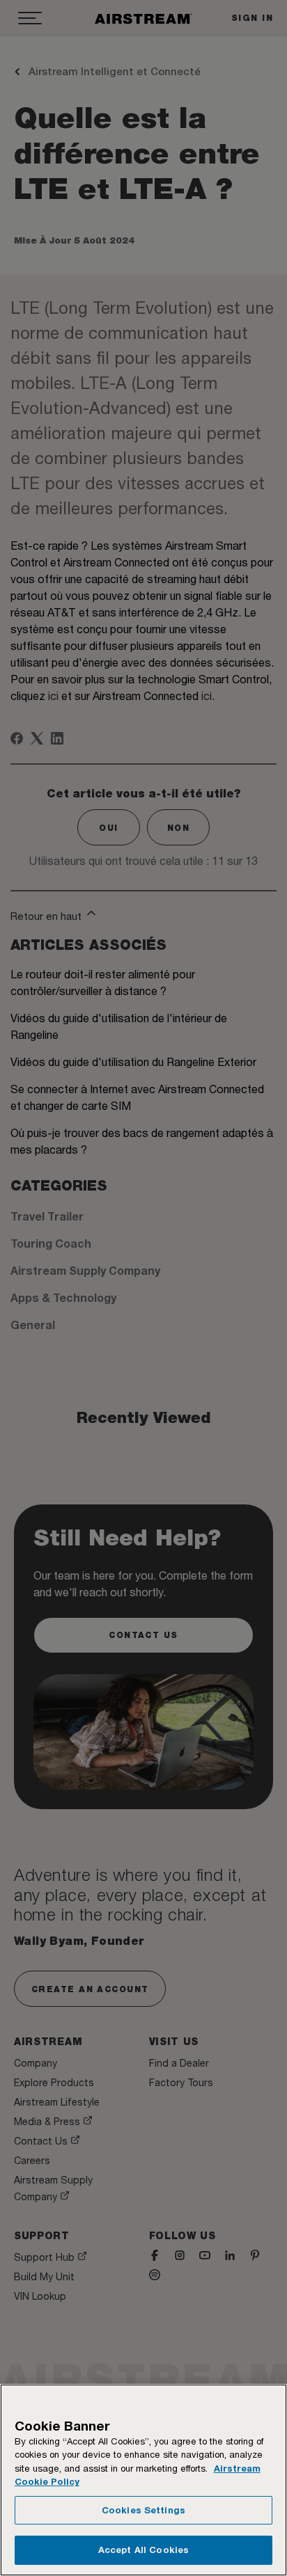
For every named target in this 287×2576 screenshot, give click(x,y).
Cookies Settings (143, 2510)
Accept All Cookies (143, 2550)
